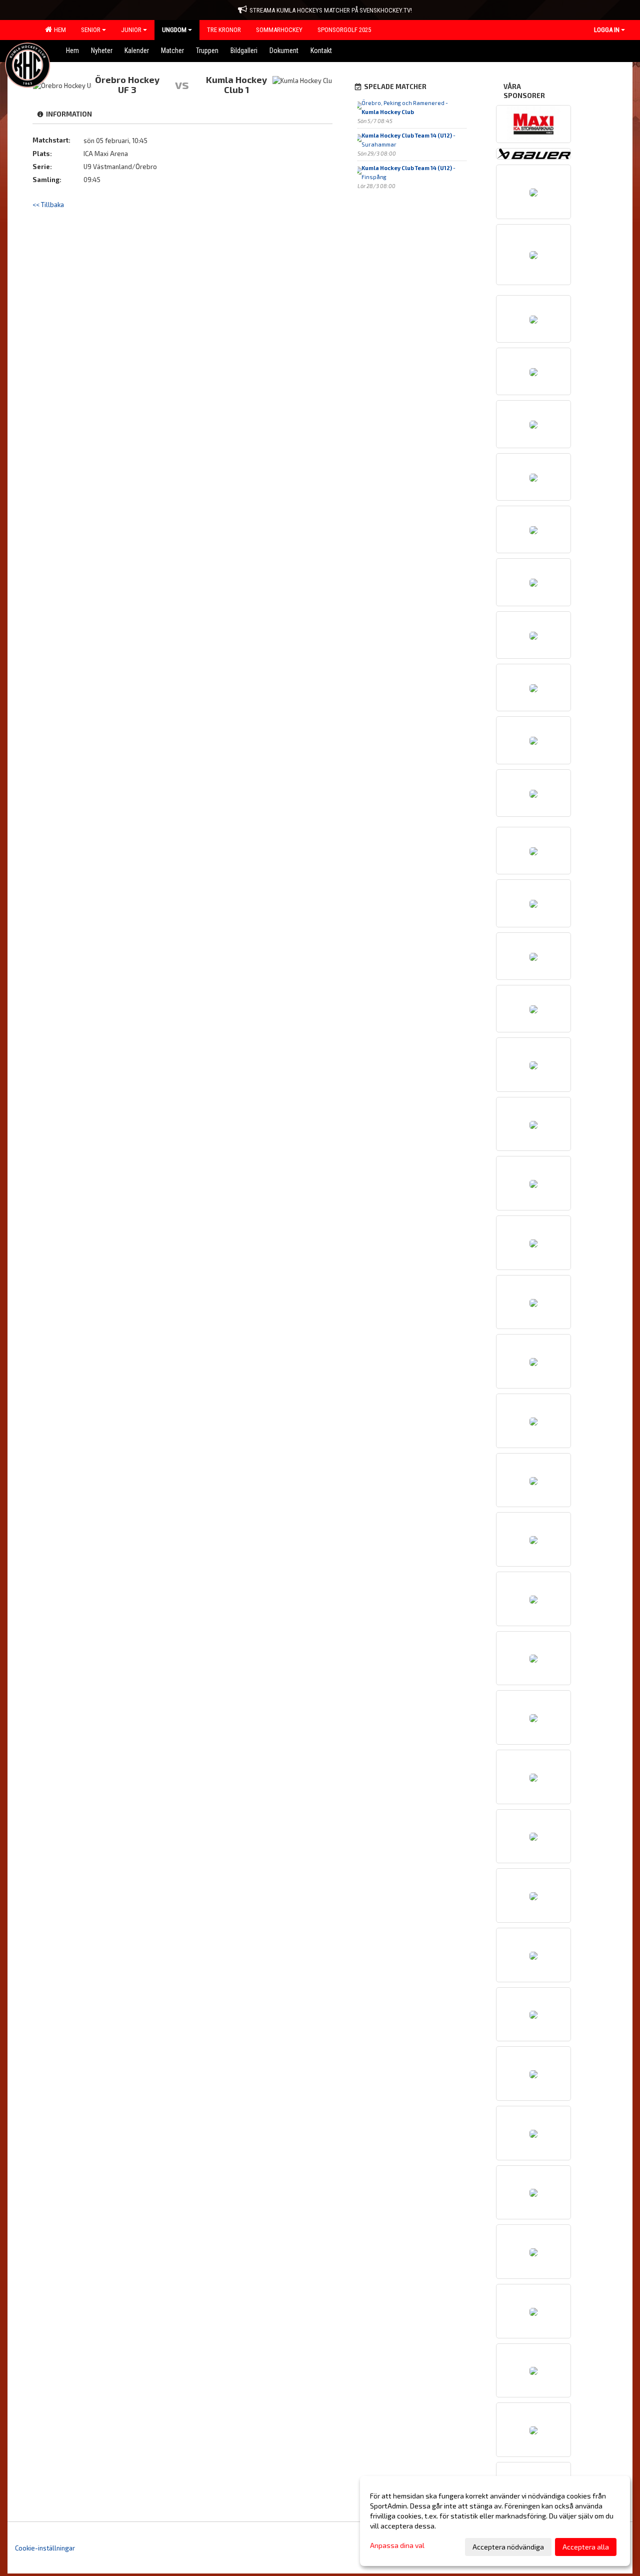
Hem (58, 30)
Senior (91, 30)
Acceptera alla (586, 2547)
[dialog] (495, 2521)
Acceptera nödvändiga (508, 2547)
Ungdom (174, 30)
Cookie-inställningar (45, 2548)
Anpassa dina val (397, 2545)
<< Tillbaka (48, 205)
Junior (131, 30)
